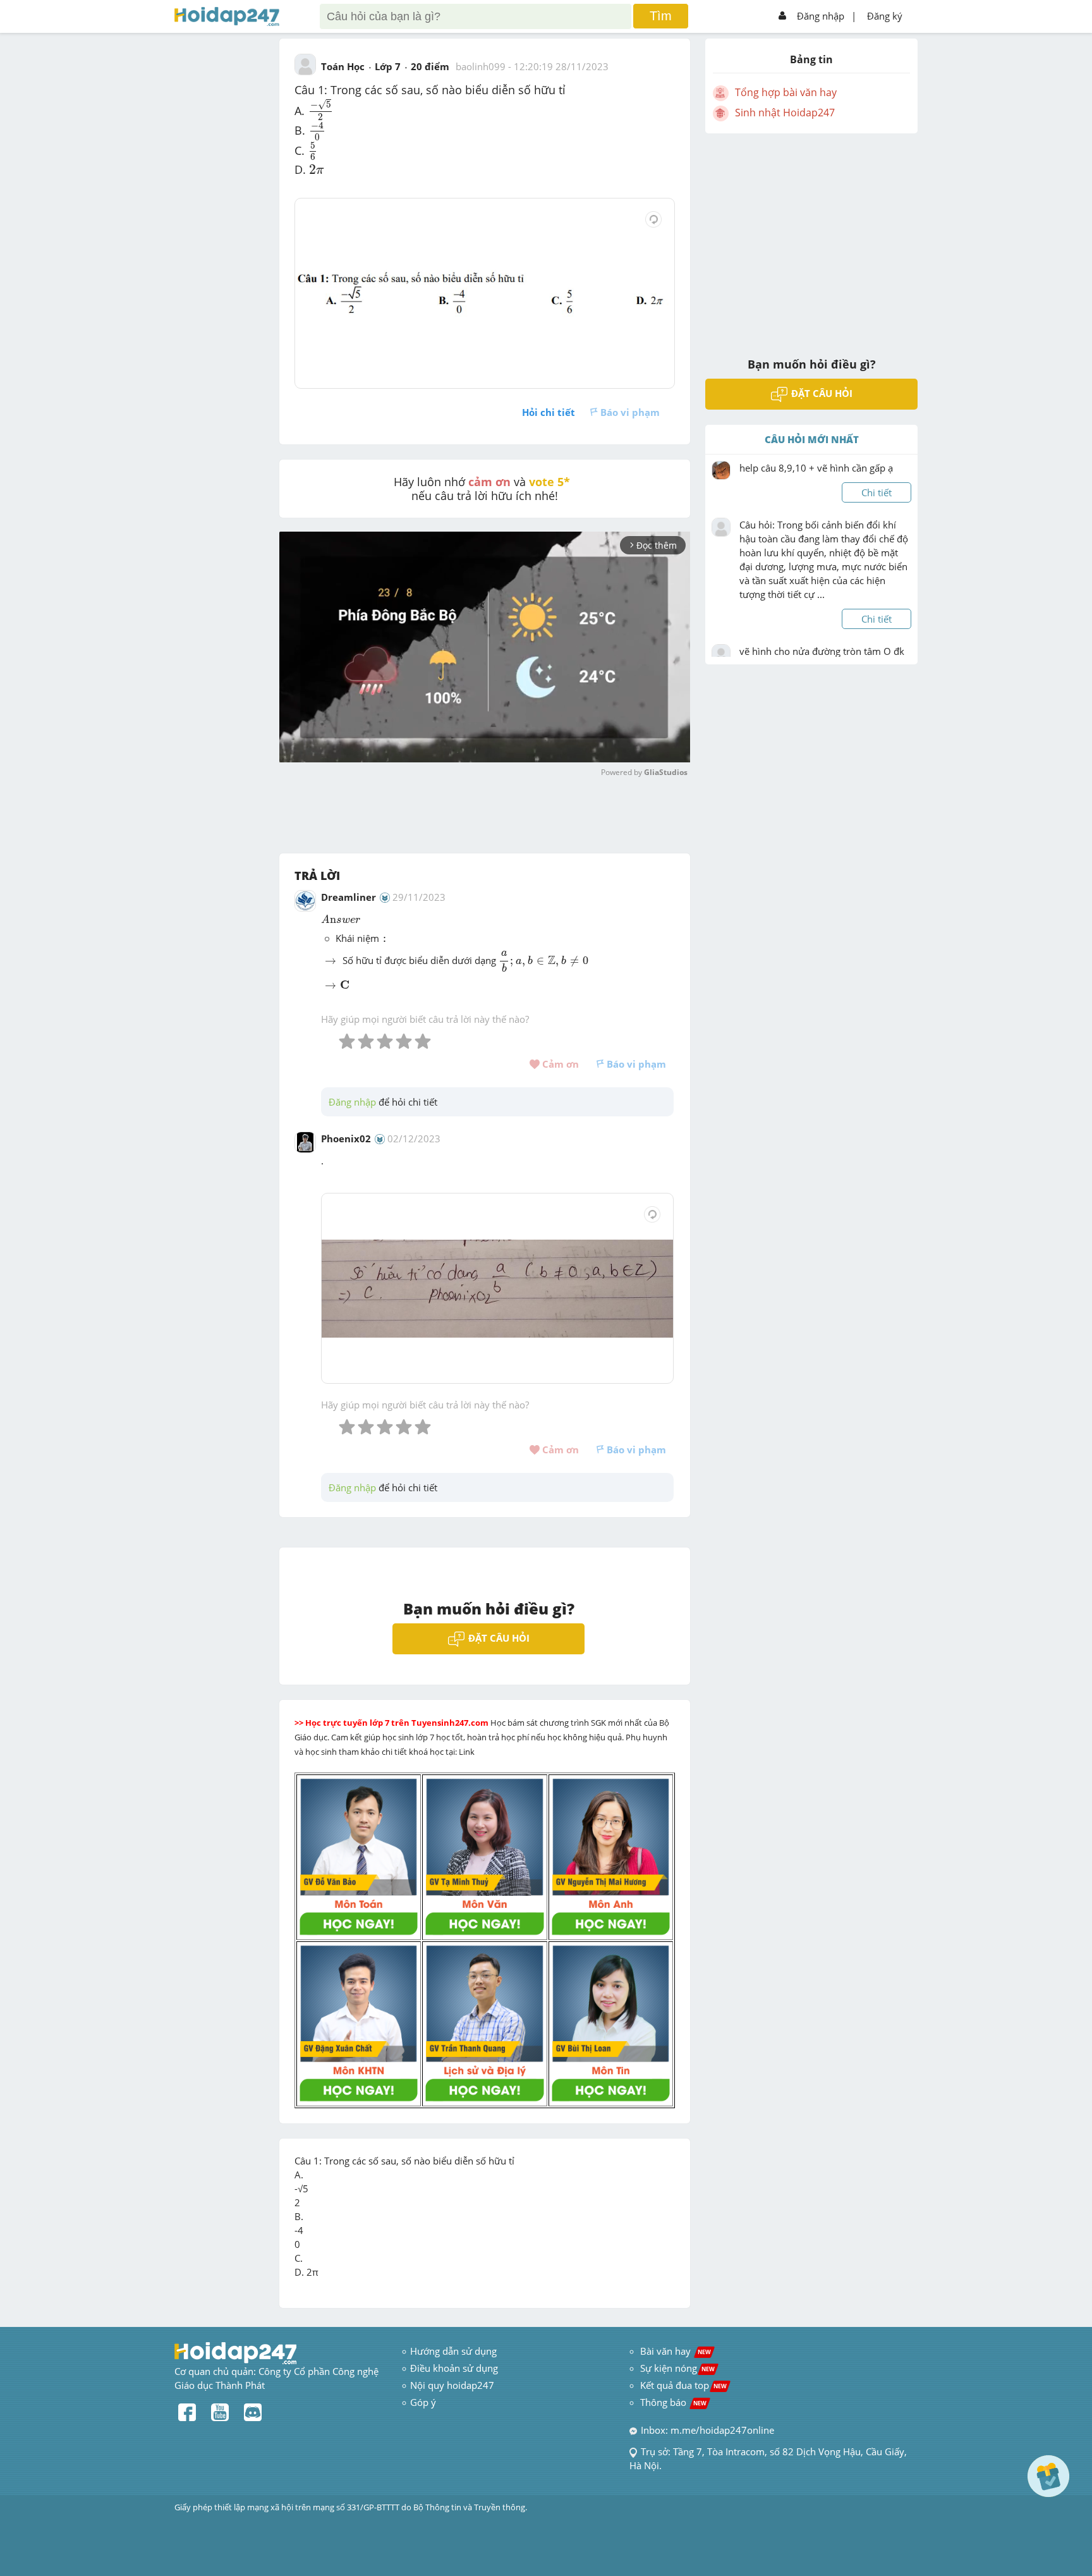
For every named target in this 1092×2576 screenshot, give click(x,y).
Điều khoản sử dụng (454, 2368)
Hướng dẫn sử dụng (453, 2351)
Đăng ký (885, 16)
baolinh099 (481, 66)
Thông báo (673, 2402)
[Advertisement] (811, 237)
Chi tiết (877, 492)
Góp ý (423, 2402)
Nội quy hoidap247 (452, 2385)
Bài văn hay (674, 2351)
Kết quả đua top (683, 2385)
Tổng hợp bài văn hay (786, 92)
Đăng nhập (821, 16)
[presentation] (321, 109)
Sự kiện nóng (677, 2368)
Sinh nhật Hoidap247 (785, 113)
